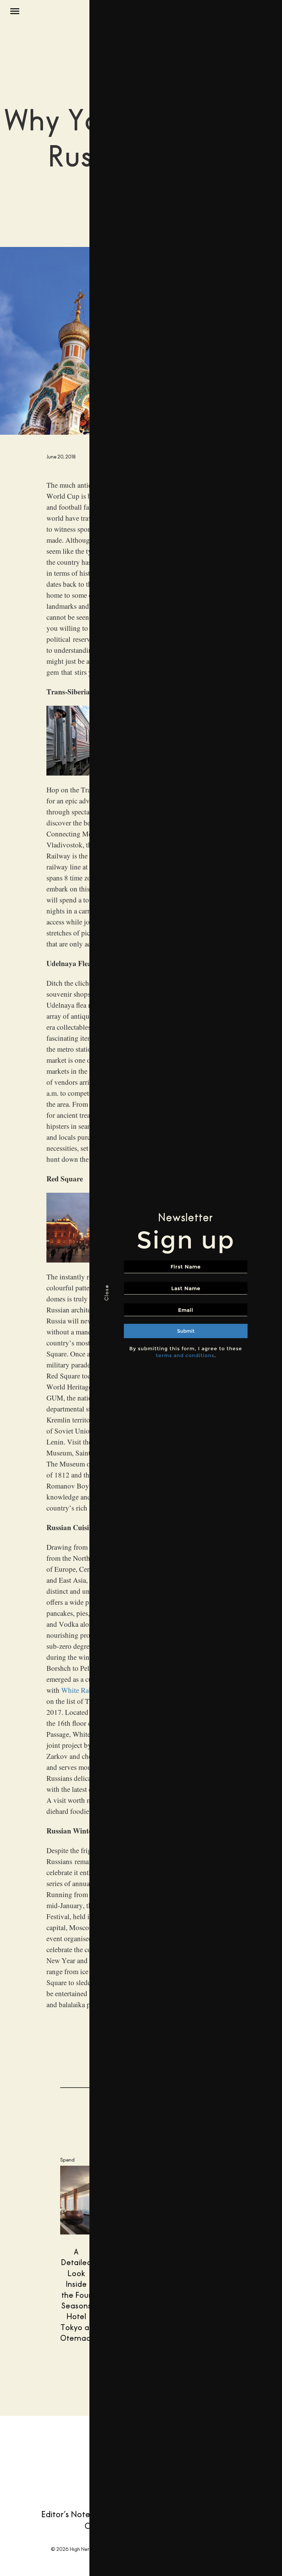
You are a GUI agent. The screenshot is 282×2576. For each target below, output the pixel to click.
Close (106, 1293)
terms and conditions (185, 1355)
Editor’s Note (66, 2514)
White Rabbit (81, 1690)
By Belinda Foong (47, 2437)
